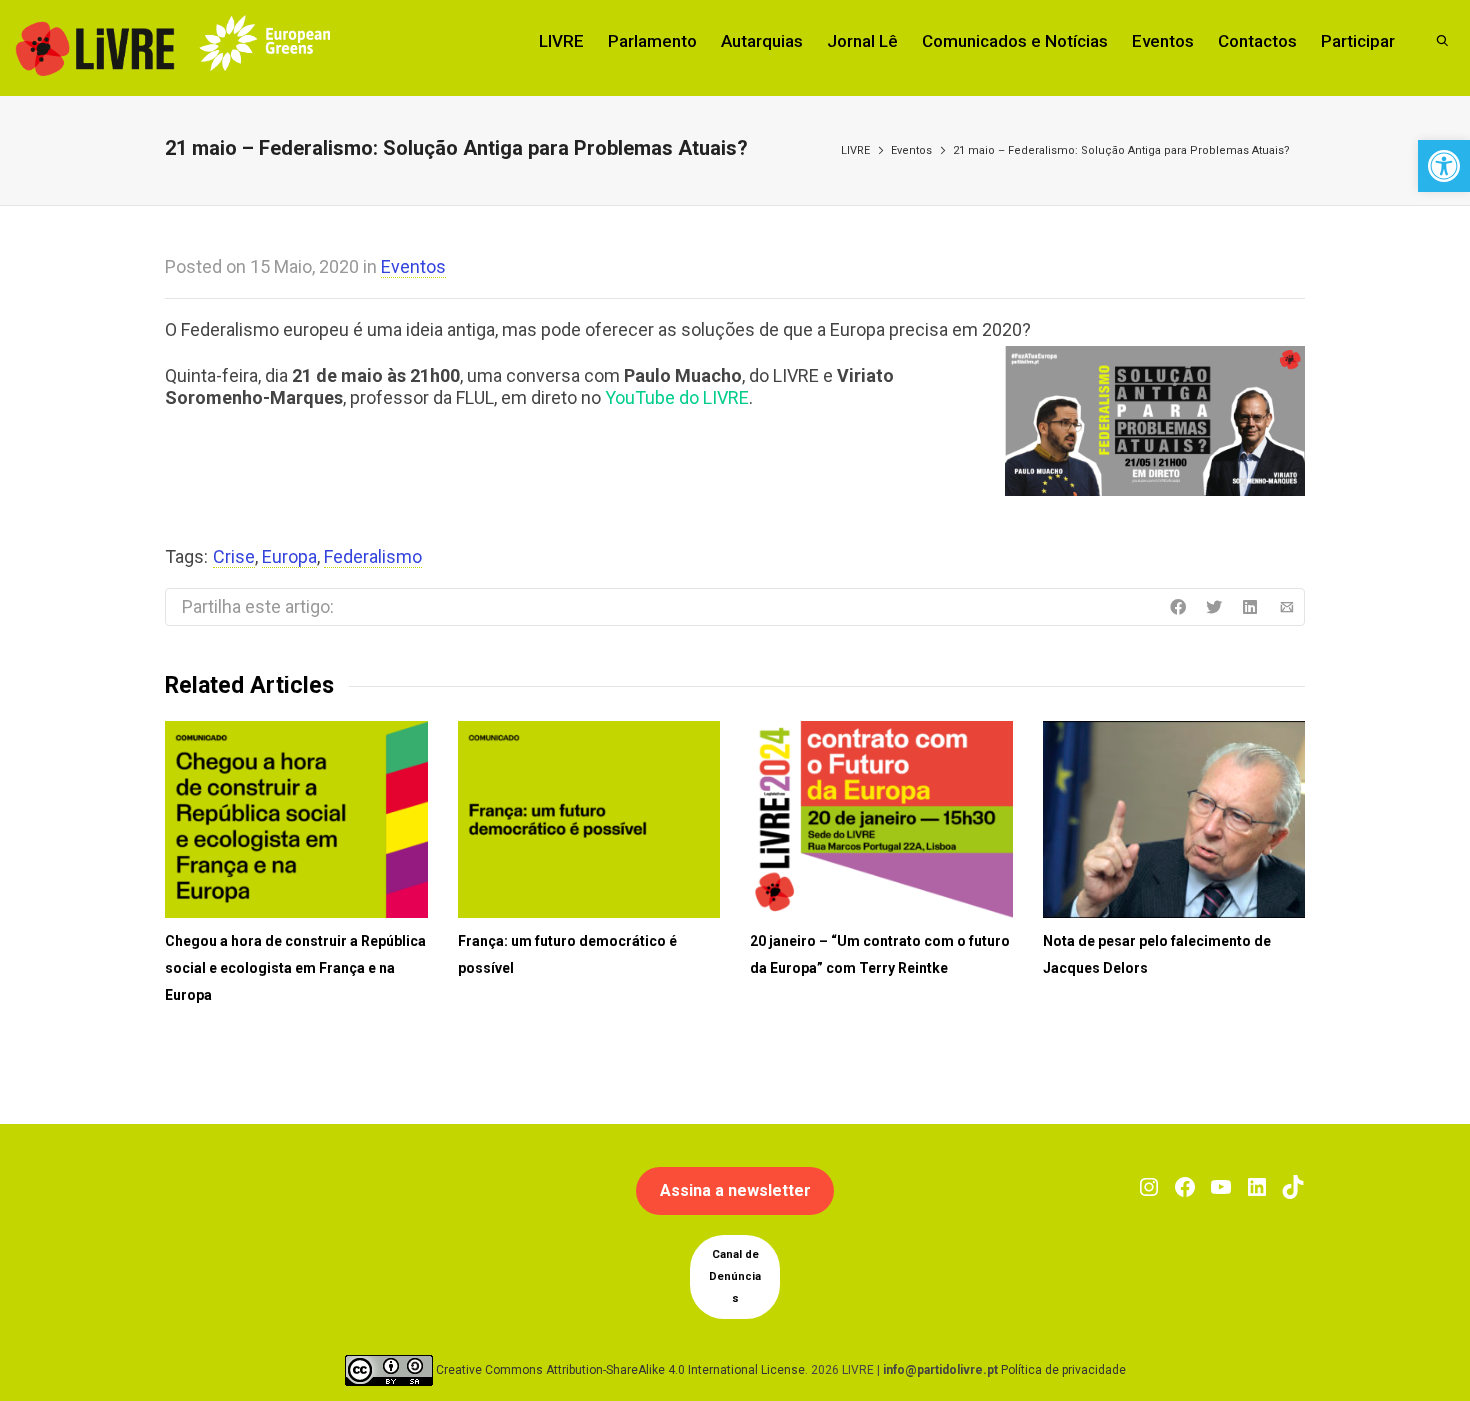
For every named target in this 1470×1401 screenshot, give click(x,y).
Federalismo (373, 556)
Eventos (1163, 41)
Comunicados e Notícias (1015, 41)
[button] (1444, 166)
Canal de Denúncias (735, 1276)
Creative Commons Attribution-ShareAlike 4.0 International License (620, 1370)
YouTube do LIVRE (677, 397)
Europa (289, 556)
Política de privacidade (1063, 1370)
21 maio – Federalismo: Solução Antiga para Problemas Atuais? (1121, 150)
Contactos (1257, 41)
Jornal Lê (862, 41)
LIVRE (561, 41)
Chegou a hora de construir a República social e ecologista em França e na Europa (295, 968)
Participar (1358, 41)
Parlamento (652, 41)
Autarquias (762, 41)
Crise (234, 556)
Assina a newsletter (735, 1190)
